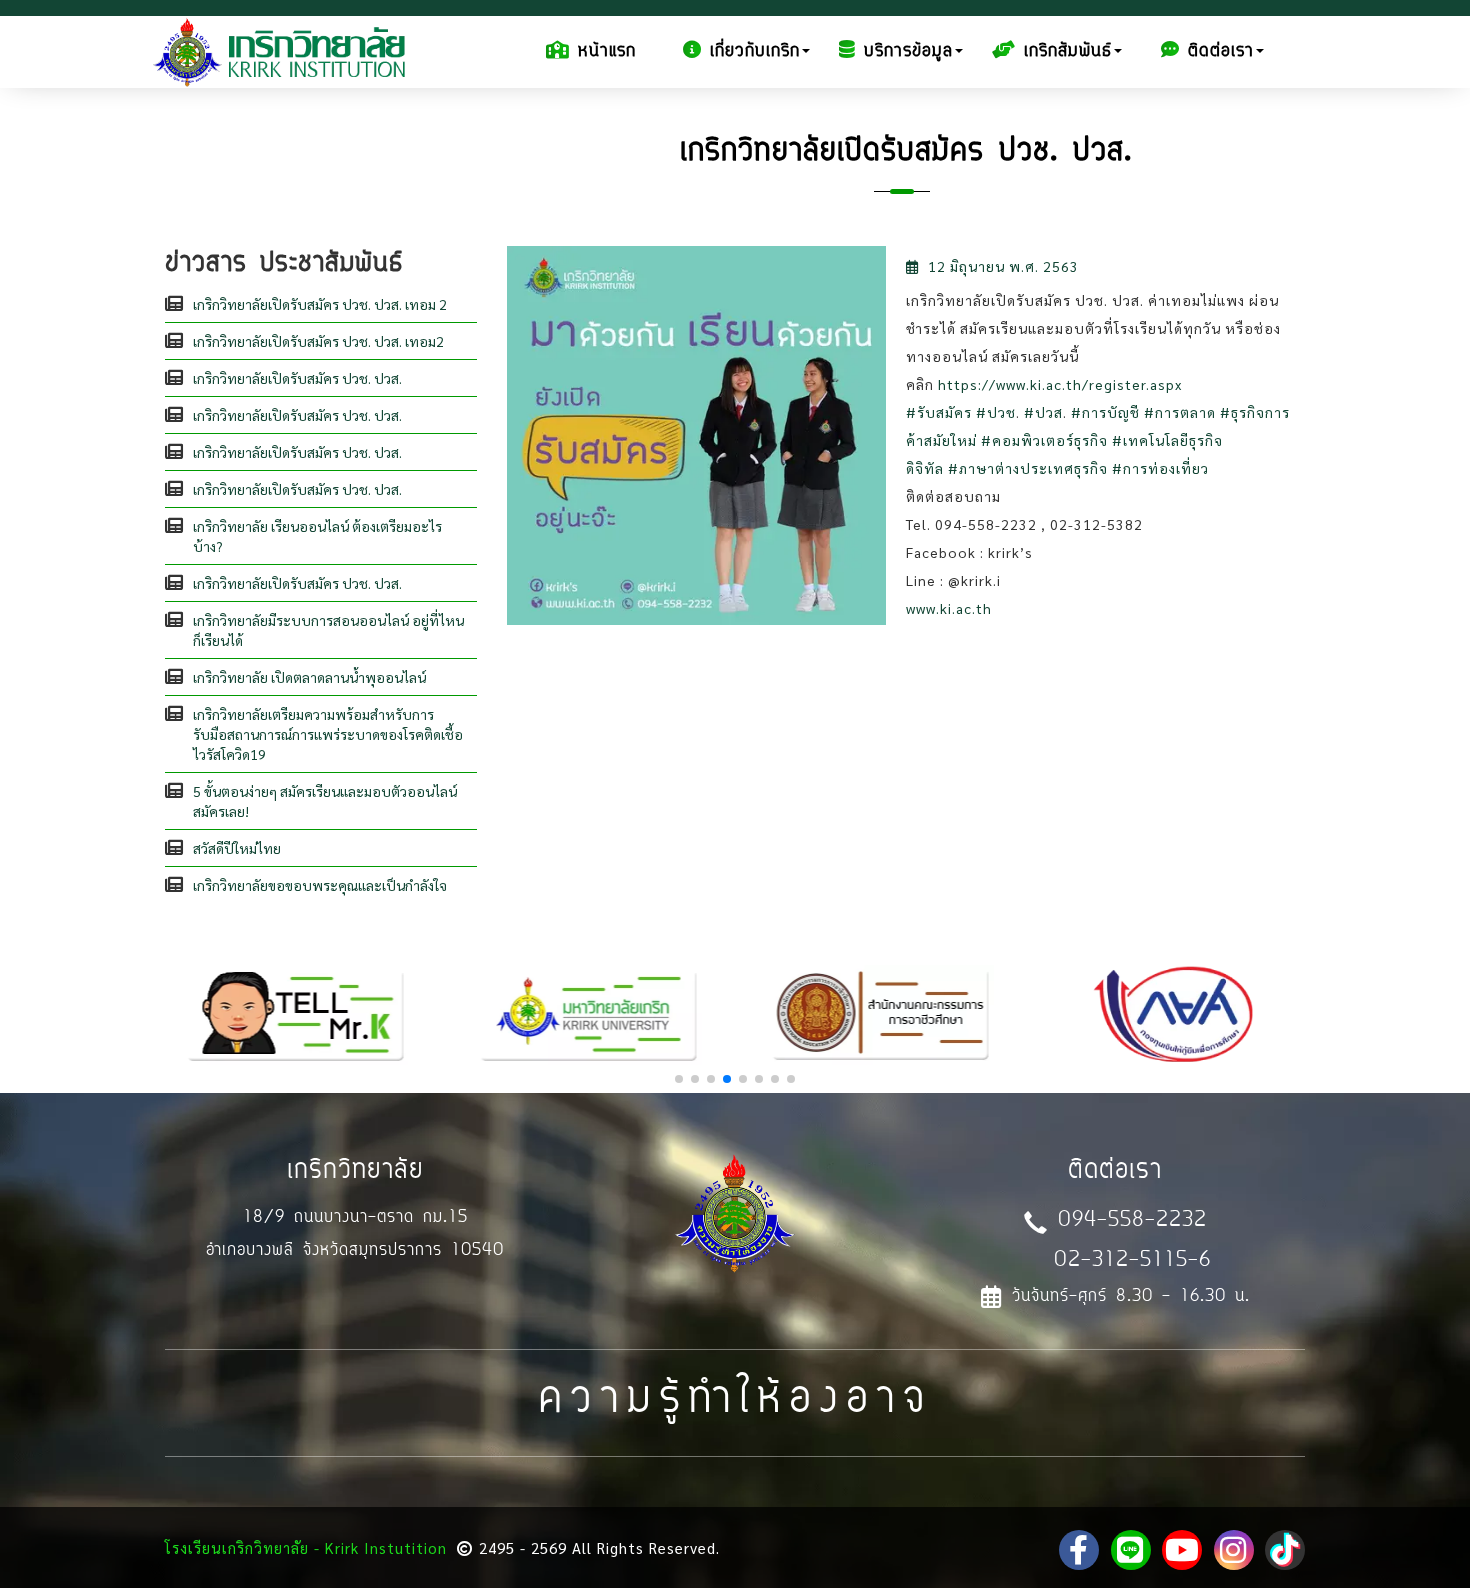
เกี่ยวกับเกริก (755, 52)
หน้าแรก (607, 52)
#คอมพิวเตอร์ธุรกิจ (1044, 440)
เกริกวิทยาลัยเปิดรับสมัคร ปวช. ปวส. (297, 378)
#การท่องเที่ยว (1160, 468)
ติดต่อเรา (1221, 52)
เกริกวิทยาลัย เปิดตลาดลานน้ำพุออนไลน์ (309, 677)
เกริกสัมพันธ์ (1068, 52)
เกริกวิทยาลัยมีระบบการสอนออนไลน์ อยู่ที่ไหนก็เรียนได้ (328, 630)
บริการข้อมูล (908, 52)
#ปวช (996, 412)
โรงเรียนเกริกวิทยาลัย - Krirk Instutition (306, 1547)
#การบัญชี (1105, 412)
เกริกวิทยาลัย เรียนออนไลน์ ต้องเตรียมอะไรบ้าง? (317, 536)
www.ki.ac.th (949, 608)
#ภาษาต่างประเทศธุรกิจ (1028, 468)
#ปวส (1043, 412)
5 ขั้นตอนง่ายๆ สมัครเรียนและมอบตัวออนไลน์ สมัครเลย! (325, 801)
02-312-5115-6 (1132, 1261)
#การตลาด (1180, 412)
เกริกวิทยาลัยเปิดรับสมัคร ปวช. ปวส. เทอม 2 (320, 304)
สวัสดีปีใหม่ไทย (237, 848)
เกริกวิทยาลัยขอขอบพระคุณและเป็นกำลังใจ (320, 885)
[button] (679, 1079)
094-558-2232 (1132, 1221)
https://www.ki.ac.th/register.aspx (1060, 384)
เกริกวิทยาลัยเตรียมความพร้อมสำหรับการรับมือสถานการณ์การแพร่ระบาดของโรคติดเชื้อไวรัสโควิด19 (328, 734)
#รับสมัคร (939, 412)
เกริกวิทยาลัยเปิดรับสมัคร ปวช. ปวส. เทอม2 (318, 341)
